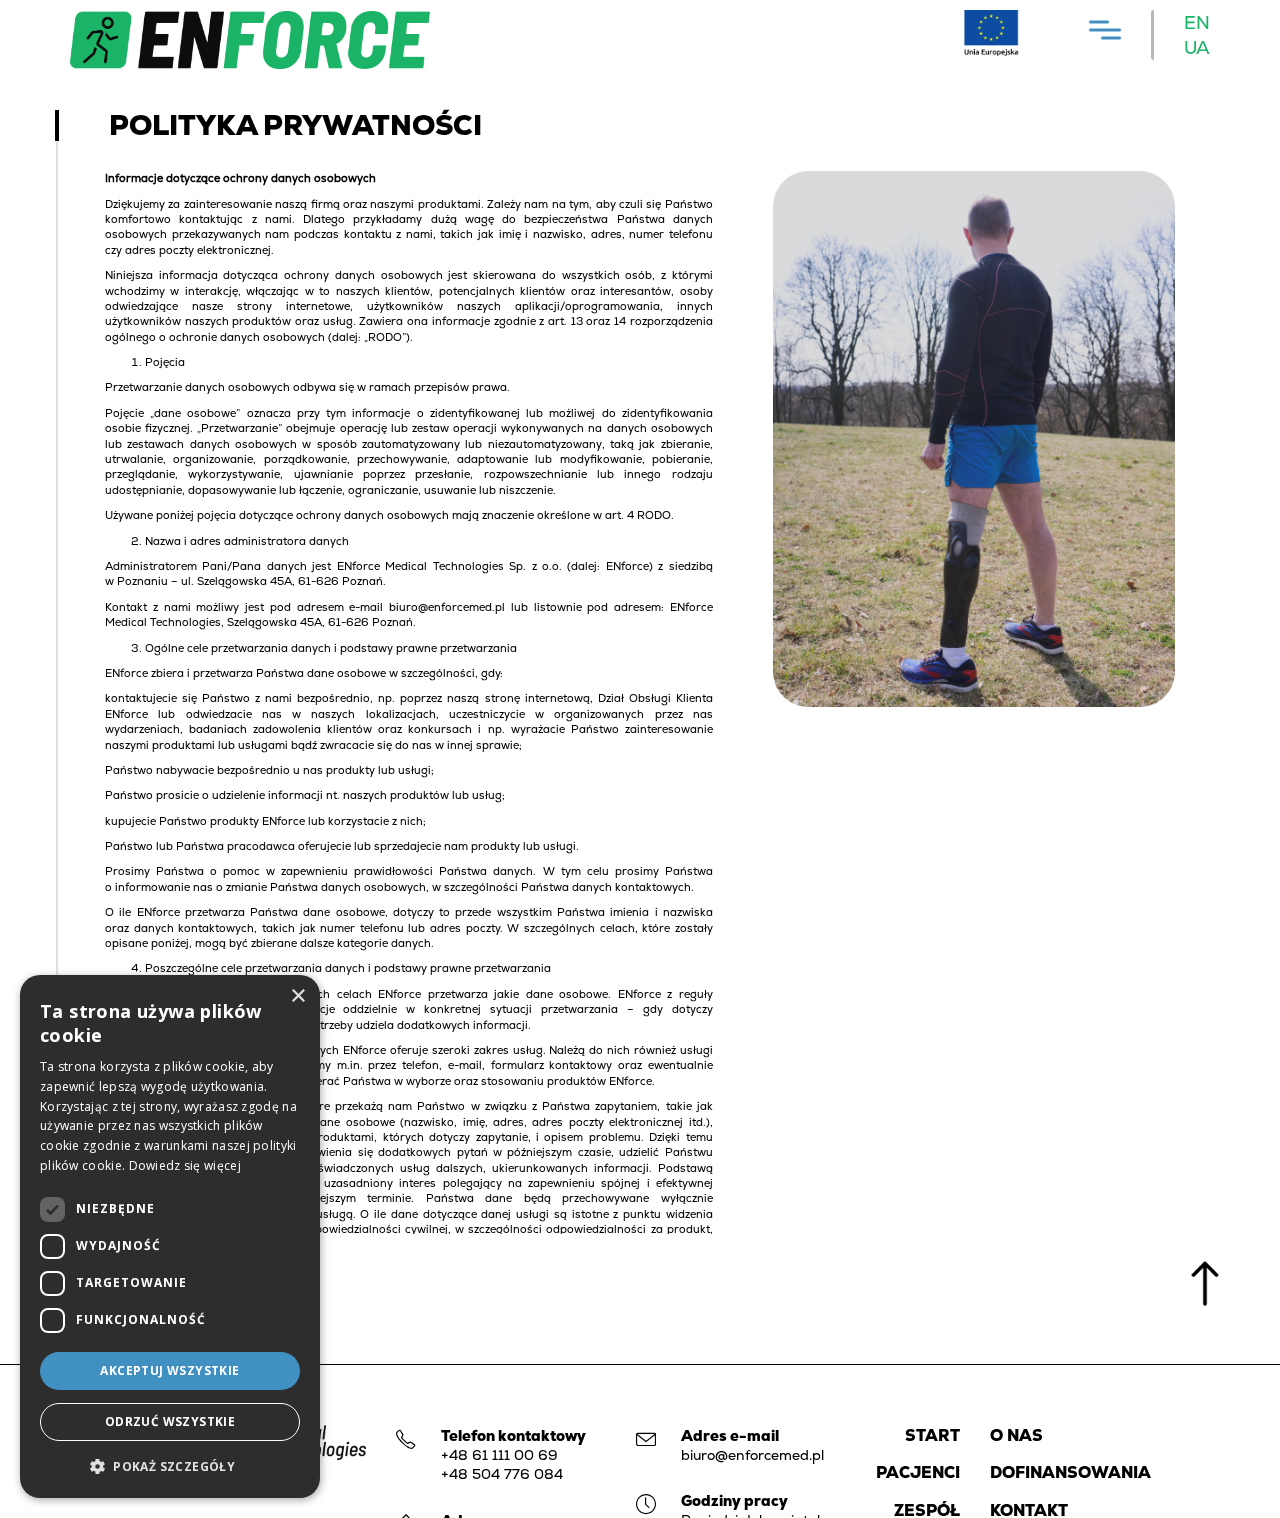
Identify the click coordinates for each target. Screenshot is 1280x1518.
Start (932, 1435)
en (1197, 22)
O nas (1016, 1435)
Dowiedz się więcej (185, 1165)
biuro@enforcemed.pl (752, 1455)
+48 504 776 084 (502, 1474)
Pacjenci (918, 1472)
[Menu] (1105, 29)
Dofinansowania (1070, 1472)
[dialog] (170, 1236)
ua (1197, 47)
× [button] (297, 996)
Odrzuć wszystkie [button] (170, 1421)
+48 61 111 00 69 (499, 1455)
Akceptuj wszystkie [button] (169, 1370)
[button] (170, 1466)
